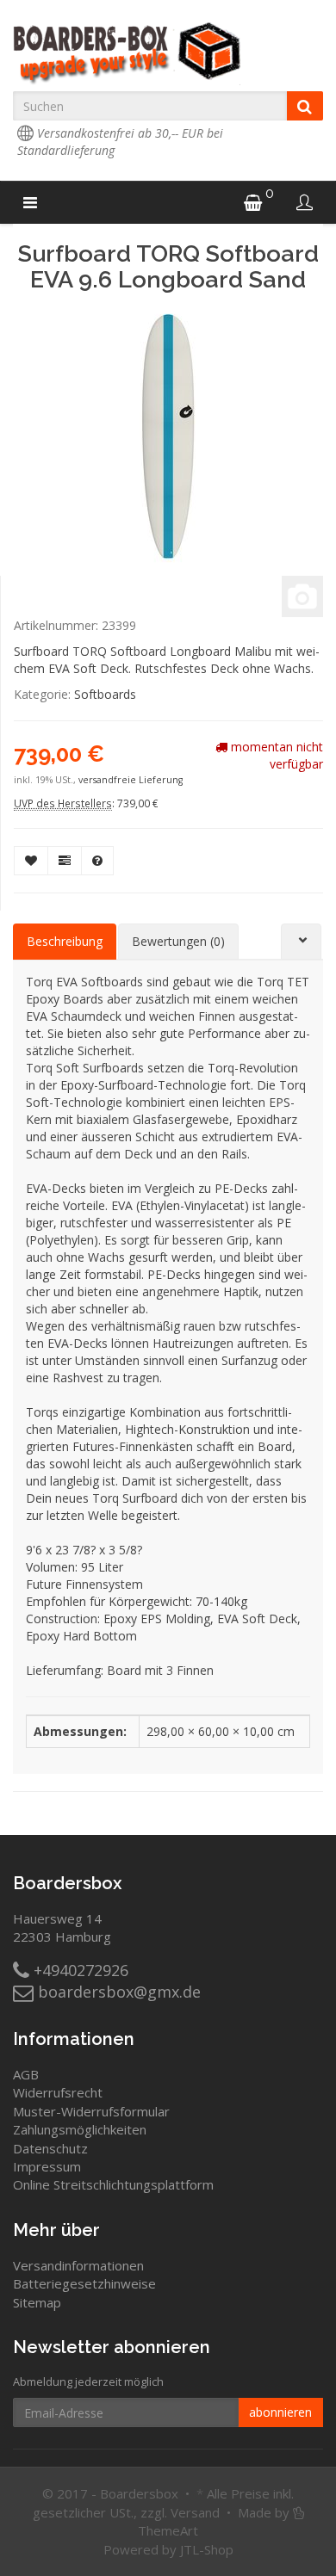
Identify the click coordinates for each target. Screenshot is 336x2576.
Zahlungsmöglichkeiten (80, 2129)
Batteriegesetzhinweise (84, 2283)
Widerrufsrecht (58, 2092)
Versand (195, 2512)
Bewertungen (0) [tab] (178, 941)
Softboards (105, 694)
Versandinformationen (78, 2265)
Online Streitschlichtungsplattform (113, 2184)
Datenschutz (50, 2148)
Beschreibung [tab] (65, 941)
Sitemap (37, 2302)
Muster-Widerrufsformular (91, 2111)
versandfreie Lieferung (131, 780)
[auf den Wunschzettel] (31, 861)
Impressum (47, 2166)
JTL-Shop (207, 2549)
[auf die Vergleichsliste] (65, 861)
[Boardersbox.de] (168, 53)
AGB (26, 2074)
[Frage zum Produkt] (97, 861)
